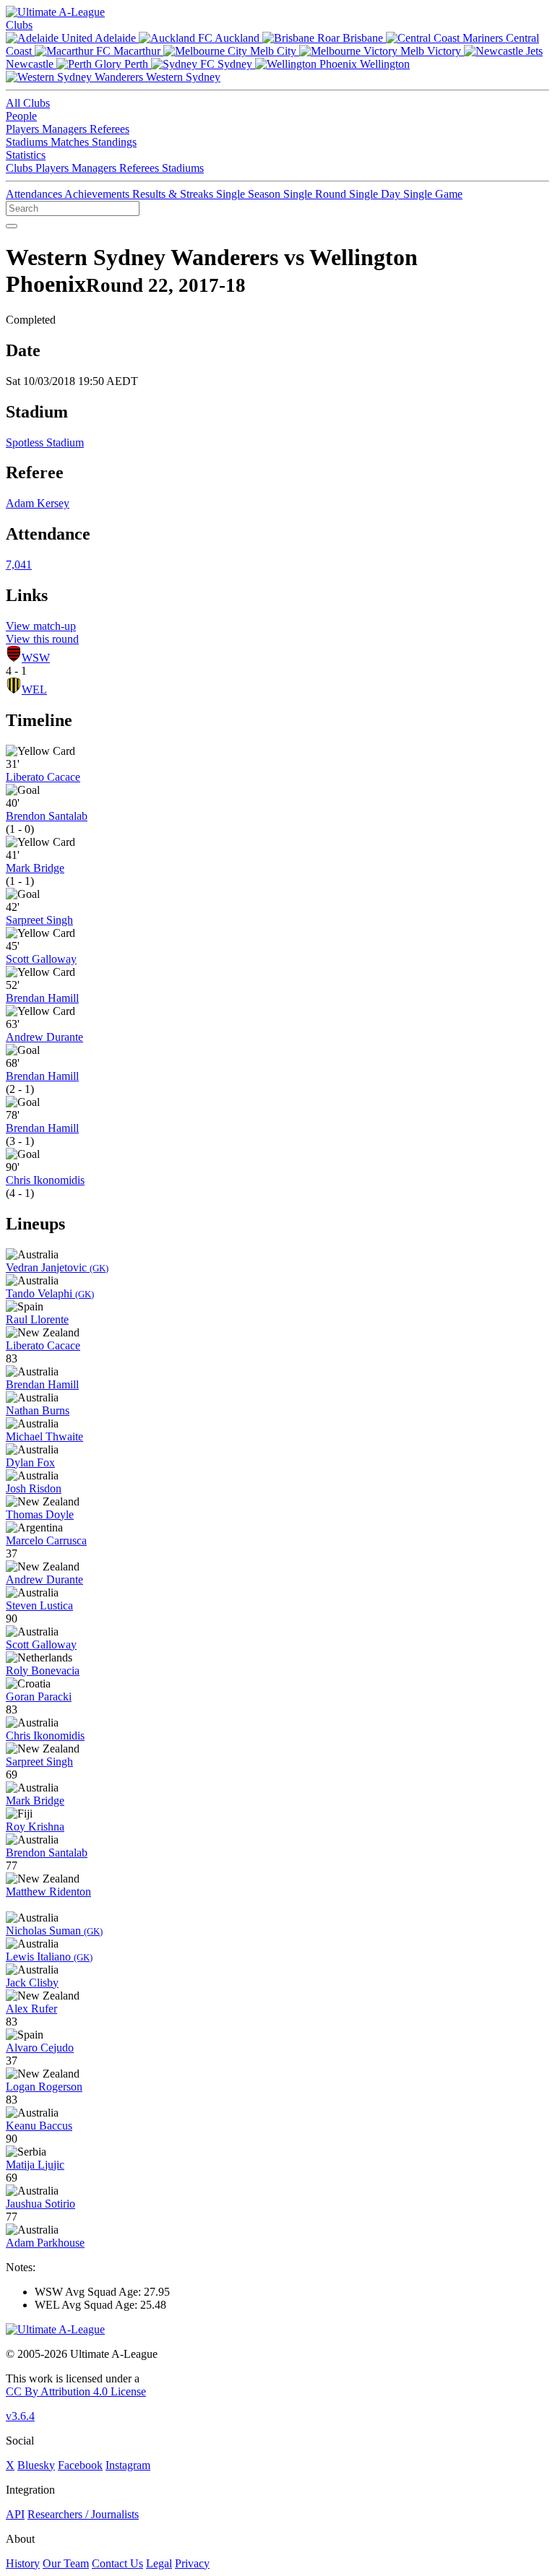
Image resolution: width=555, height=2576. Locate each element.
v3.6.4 (20, 2416)
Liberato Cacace (43, 777)
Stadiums (28, 142)
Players (24, 129)
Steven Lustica (39, 1605)
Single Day (376, 194)
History (23, 2563)
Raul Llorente (37, 1319)
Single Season (250, 194)
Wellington (383, 64)
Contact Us (117, 2563)
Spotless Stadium (45, 442)
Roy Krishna (35, 1827)
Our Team (66, 2563)
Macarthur (137, 51)
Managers (66, 129)
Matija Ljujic (35, 2165)
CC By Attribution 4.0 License (76, 2391)
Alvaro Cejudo (40, 2048)
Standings (114, 142)
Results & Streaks (174, 194)
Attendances (35, 194)
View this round (42, 639)
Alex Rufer (31, 2009)
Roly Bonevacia (43, 1670)
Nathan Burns (38, 1410)
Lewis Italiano (49, 1957)
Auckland (237, 38)
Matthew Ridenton (48, 1892)
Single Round (316, 194)
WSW (36, 658)
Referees (109, 129)
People (21, 116)
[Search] (12, 226)
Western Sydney (182, 77)
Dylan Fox (30, 1462)
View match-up (41, 626)
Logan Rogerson (44, 2087)
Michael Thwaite (44, 1436)
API (15, 2514)
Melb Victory (431, 51)
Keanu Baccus (39, 2126)
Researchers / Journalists (83, 2514)
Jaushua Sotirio (40, 2204)
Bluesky (36, 2465)
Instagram (128, 2465)
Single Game (433, 194)
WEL (34, 690)
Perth (136, 64)
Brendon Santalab (47, 816)
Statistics (26, 155)
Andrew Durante (44, 1037)
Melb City (273, 51)
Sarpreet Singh (39, 920)
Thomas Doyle (40, 1514)
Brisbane (363, 38)
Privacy (192, 2563)
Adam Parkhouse (45, 2243)
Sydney (235, 64)
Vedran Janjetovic (57, 1267)
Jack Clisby (32, 1983)
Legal (159, 2563)
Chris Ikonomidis (45, 1180)
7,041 (19, 565)
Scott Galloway (41, 959)
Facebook (80, 2465)
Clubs (19, 25)
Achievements (98, 194)
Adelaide (116, 38)
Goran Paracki (39, 1697)
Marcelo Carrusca (46, 1540)
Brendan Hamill (42, 998)
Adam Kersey (38, 503)
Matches (71, 142)
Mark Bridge (35, 868)
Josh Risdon (34, 1488)
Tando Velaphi (50, 1293)
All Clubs (28, 103)
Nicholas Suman (54, 1931)
